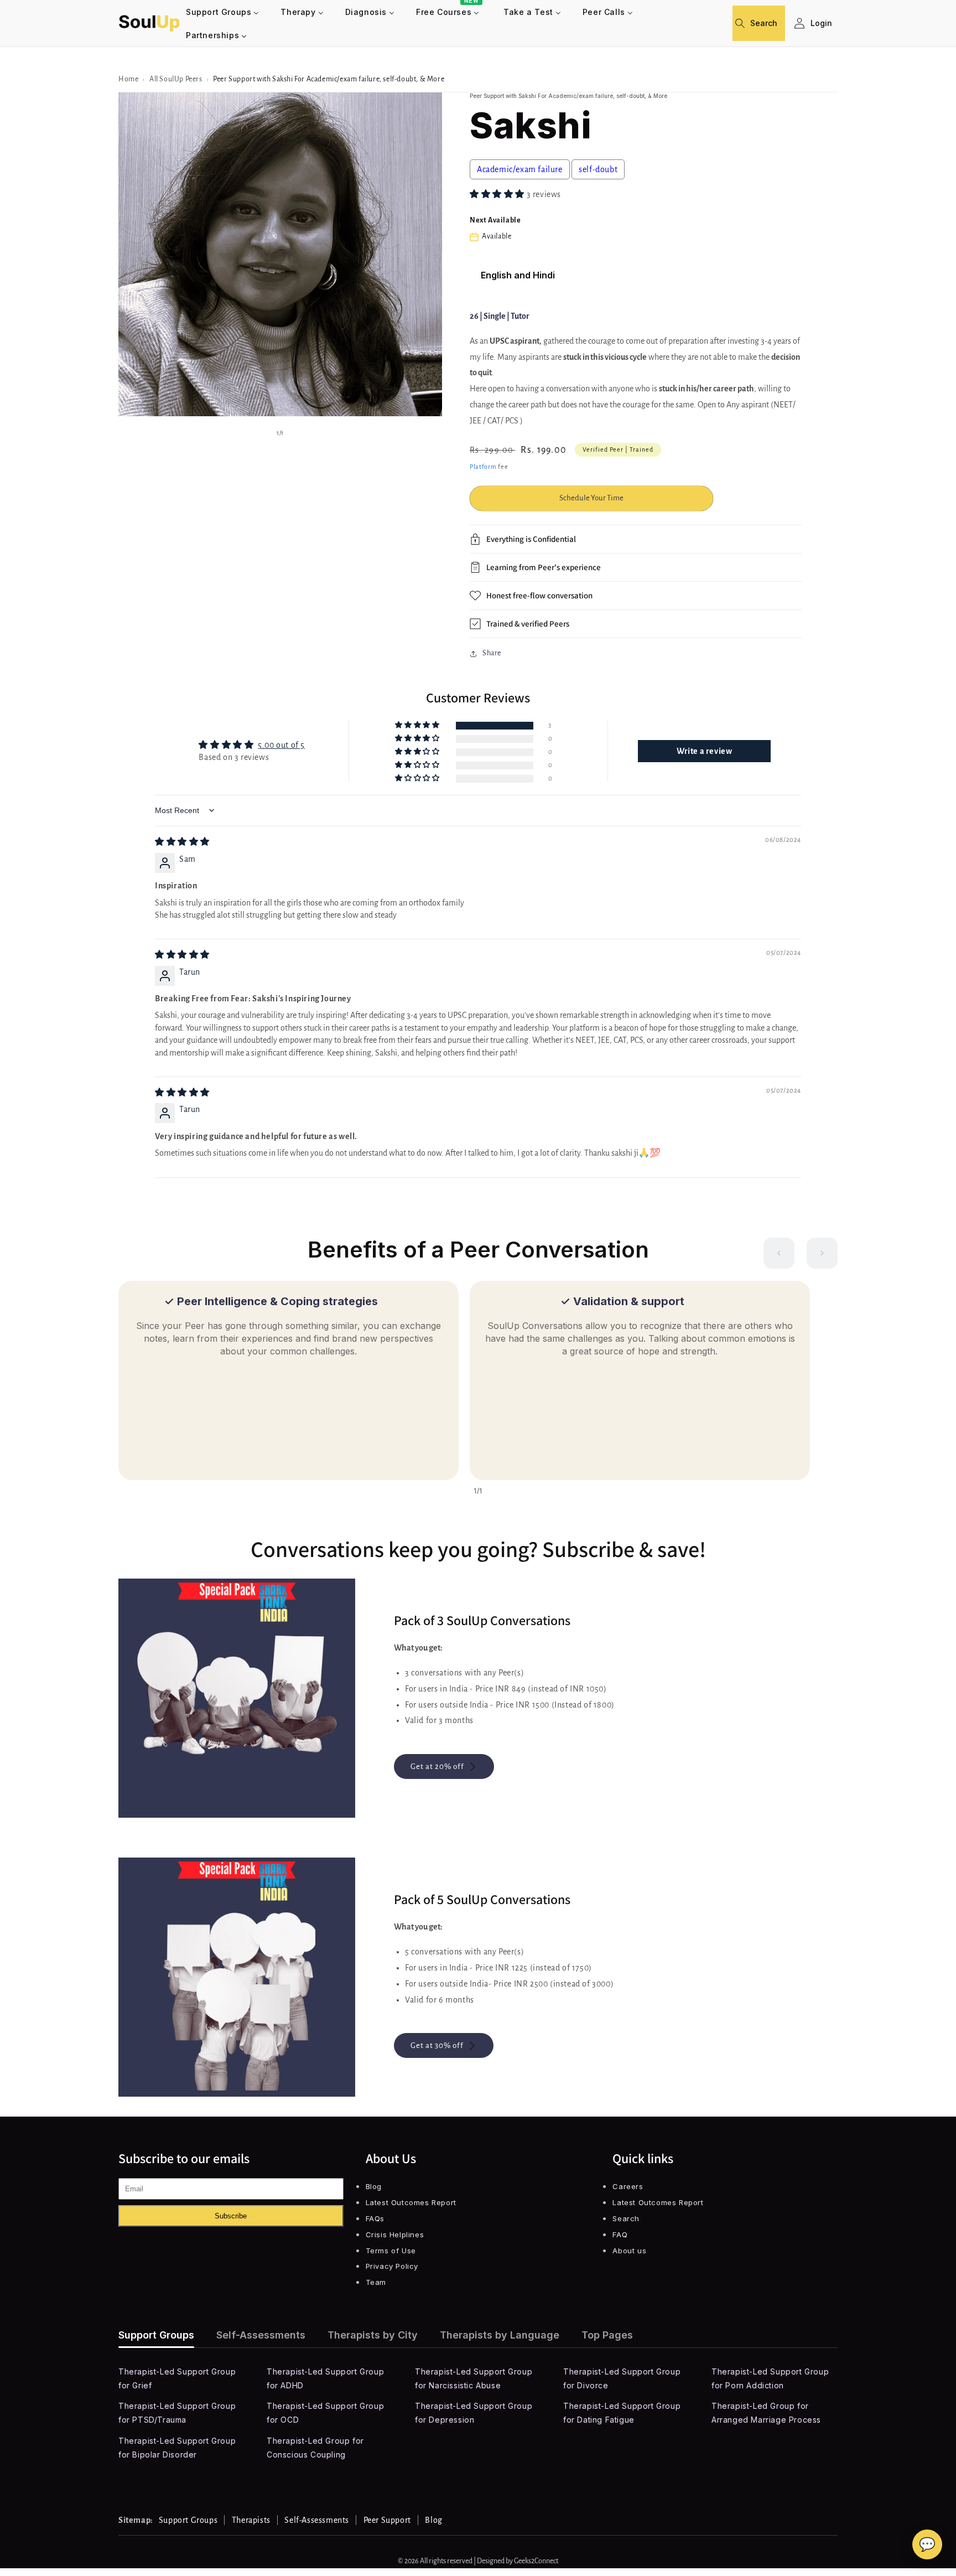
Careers (628, 2186)
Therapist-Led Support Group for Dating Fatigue (622, 2413)
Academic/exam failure (520, 169)
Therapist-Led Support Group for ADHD (325, 2378)
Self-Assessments (261, 2335)
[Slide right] (822, 1253)
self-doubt (598, 169)
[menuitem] (223, 12)
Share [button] (492, 653)
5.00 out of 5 (281, 745)
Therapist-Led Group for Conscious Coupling (315, 2448)
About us (629, 2251)
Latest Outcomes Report (411, 2202)
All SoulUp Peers (176, 79)
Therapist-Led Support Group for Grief (177, 2378)
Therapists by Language (500, 2335)
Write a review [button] (704, 751)
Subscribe (231, 2216)
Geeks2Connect (536, 2561)
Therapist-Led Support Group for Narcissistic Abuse (474, 2378)
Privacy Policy (392, 2266)
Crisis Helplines (395, 2234)
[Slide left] (779, 1253)
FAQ (620, 2234)
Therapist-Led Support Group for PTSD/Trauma (177, 2413)
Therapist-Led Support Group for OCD (325, 2413)
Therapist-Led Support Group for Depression (474, 2413)
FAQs (375, 2218)
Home (128, 79)
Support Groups (156, 2335)
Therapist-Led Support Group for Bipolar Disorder (177, 2448)
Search (626, 2218)
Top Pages (607, 2335)
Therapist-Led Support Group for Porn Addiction (770, 2378)
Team (376, 2282)
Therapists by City (373, 2335)
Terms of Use (391, 2251)
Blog (374, 2186)
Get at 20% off (437, 1767)
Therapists (251, 2520)
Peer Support (387, 2520)
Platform (483, 467)
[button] (745, 23)
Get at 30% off (437, 2045)
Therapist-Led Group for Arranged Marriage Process (766, 2413)
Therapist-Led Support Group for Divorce (622, 2378)
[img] (182, 842)
